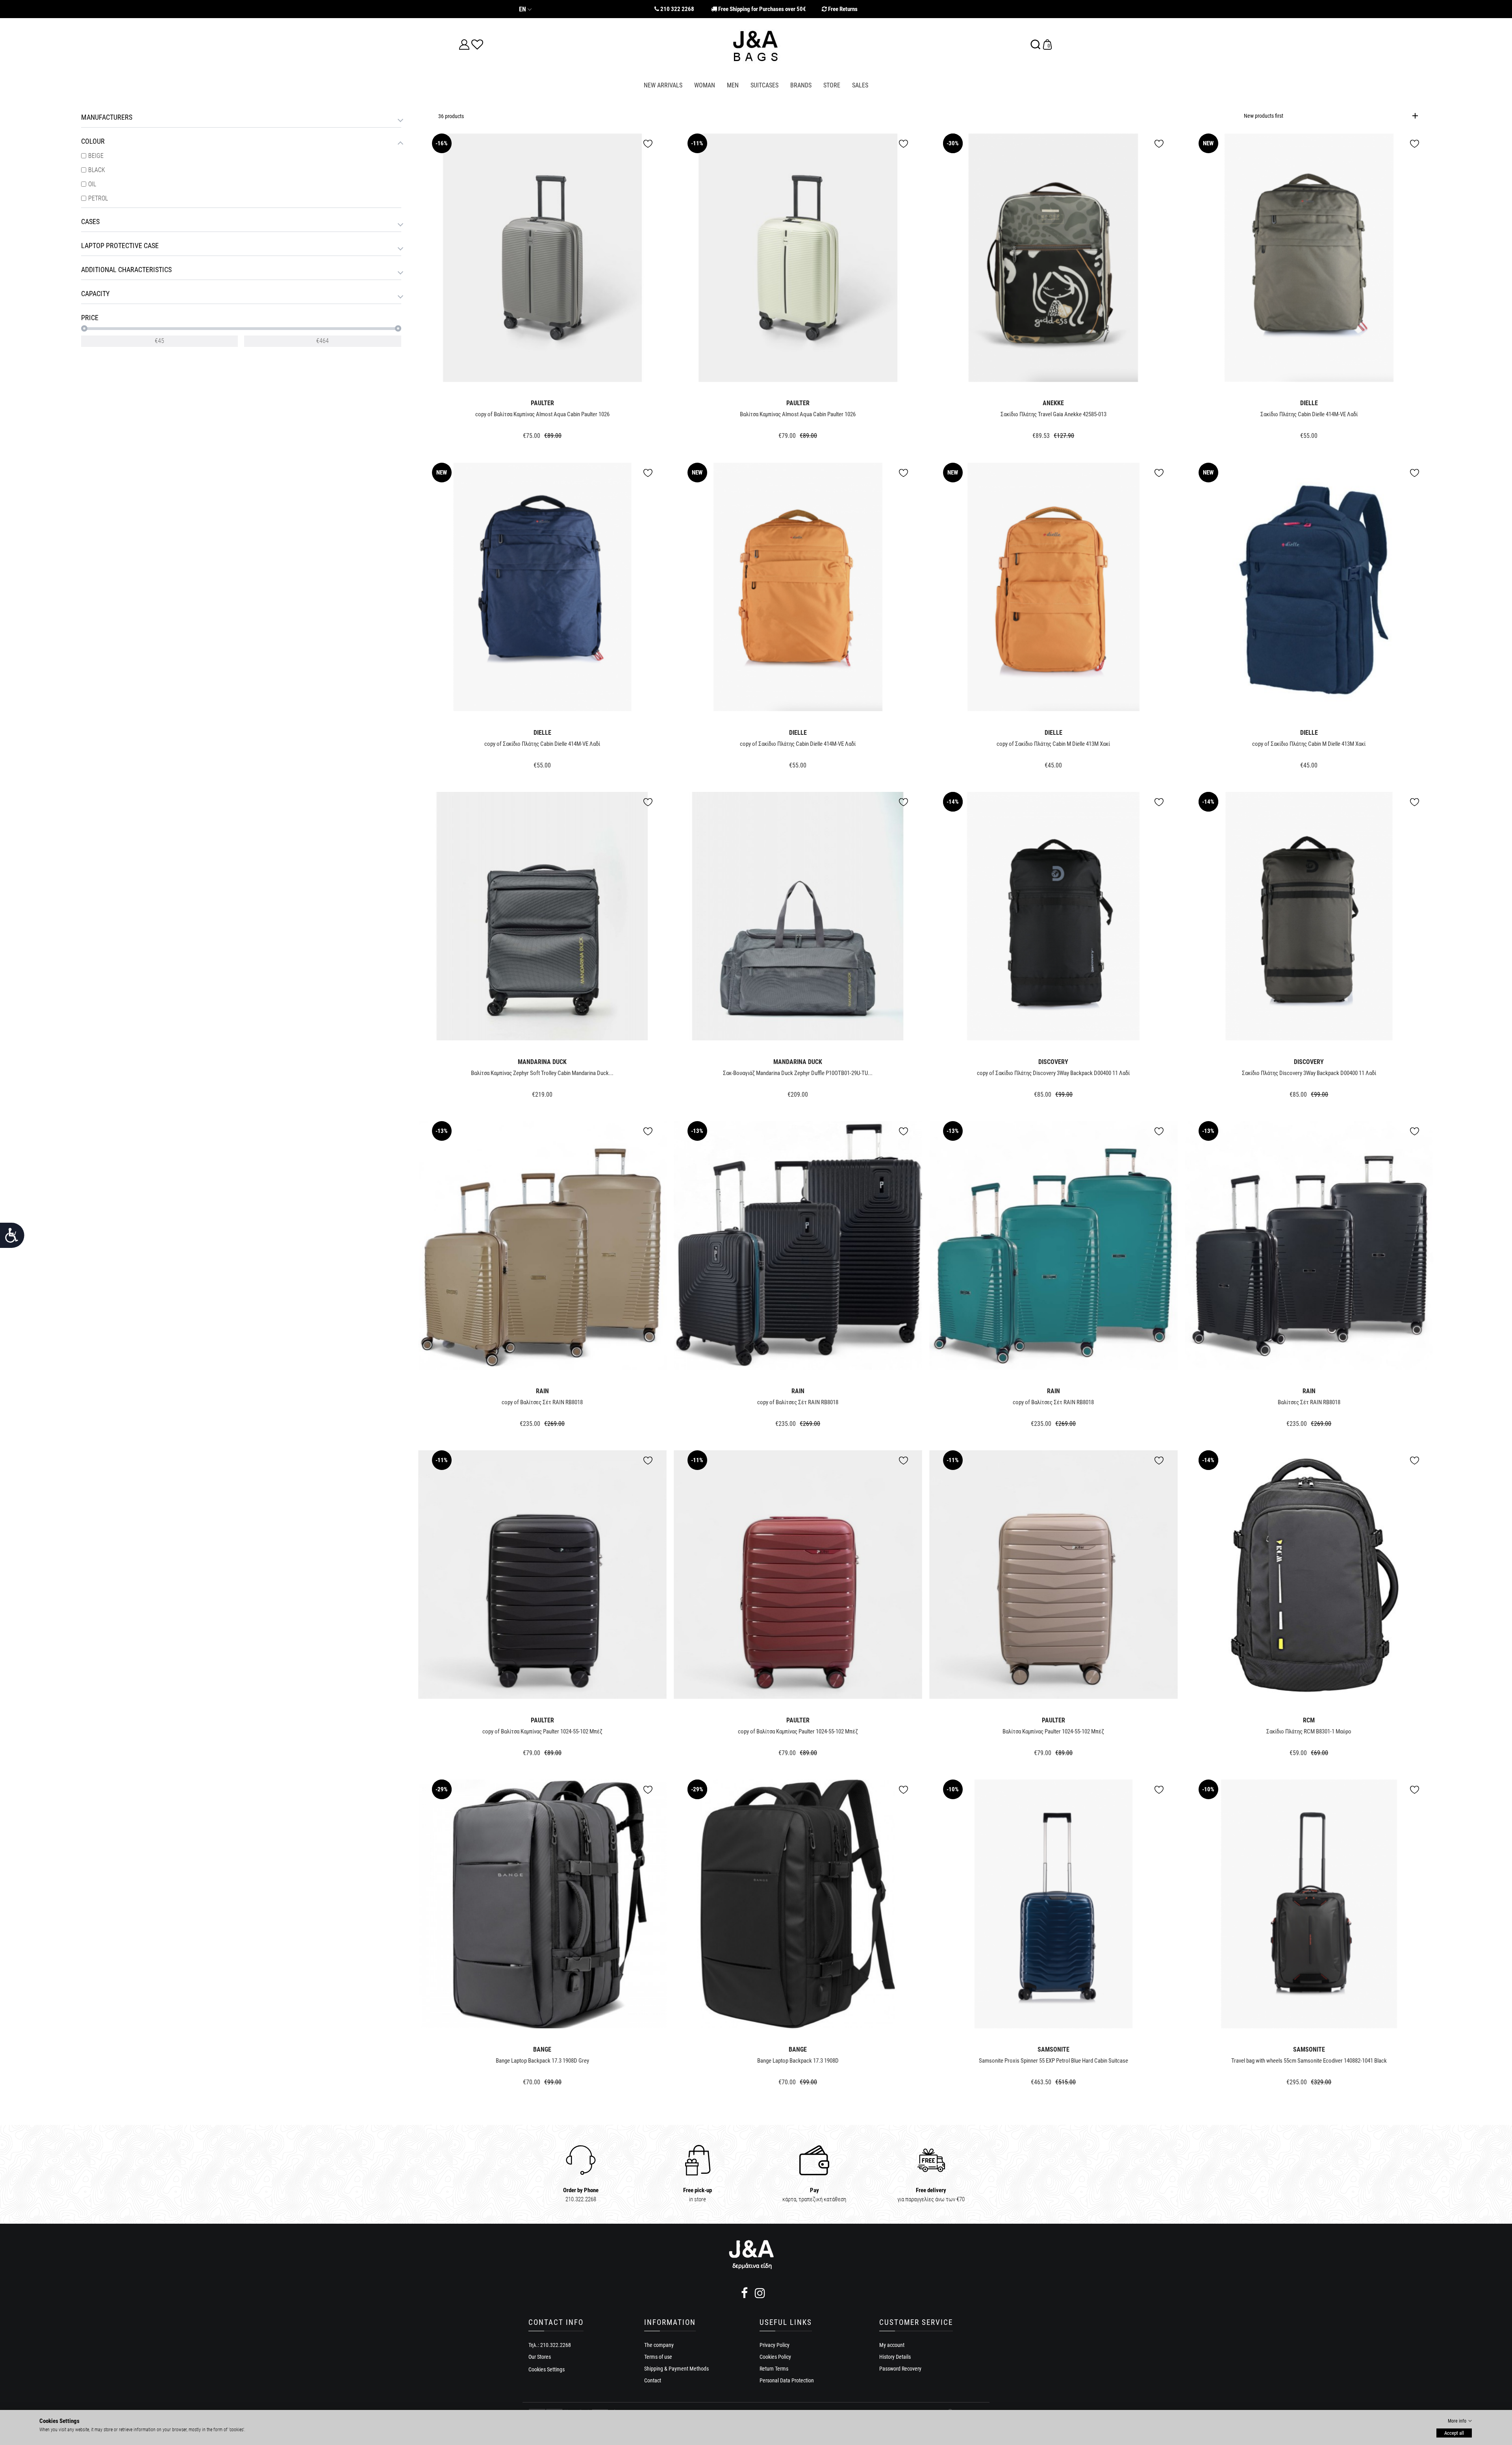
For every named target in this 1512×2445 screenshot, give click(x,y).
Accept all (1454, 2433)
